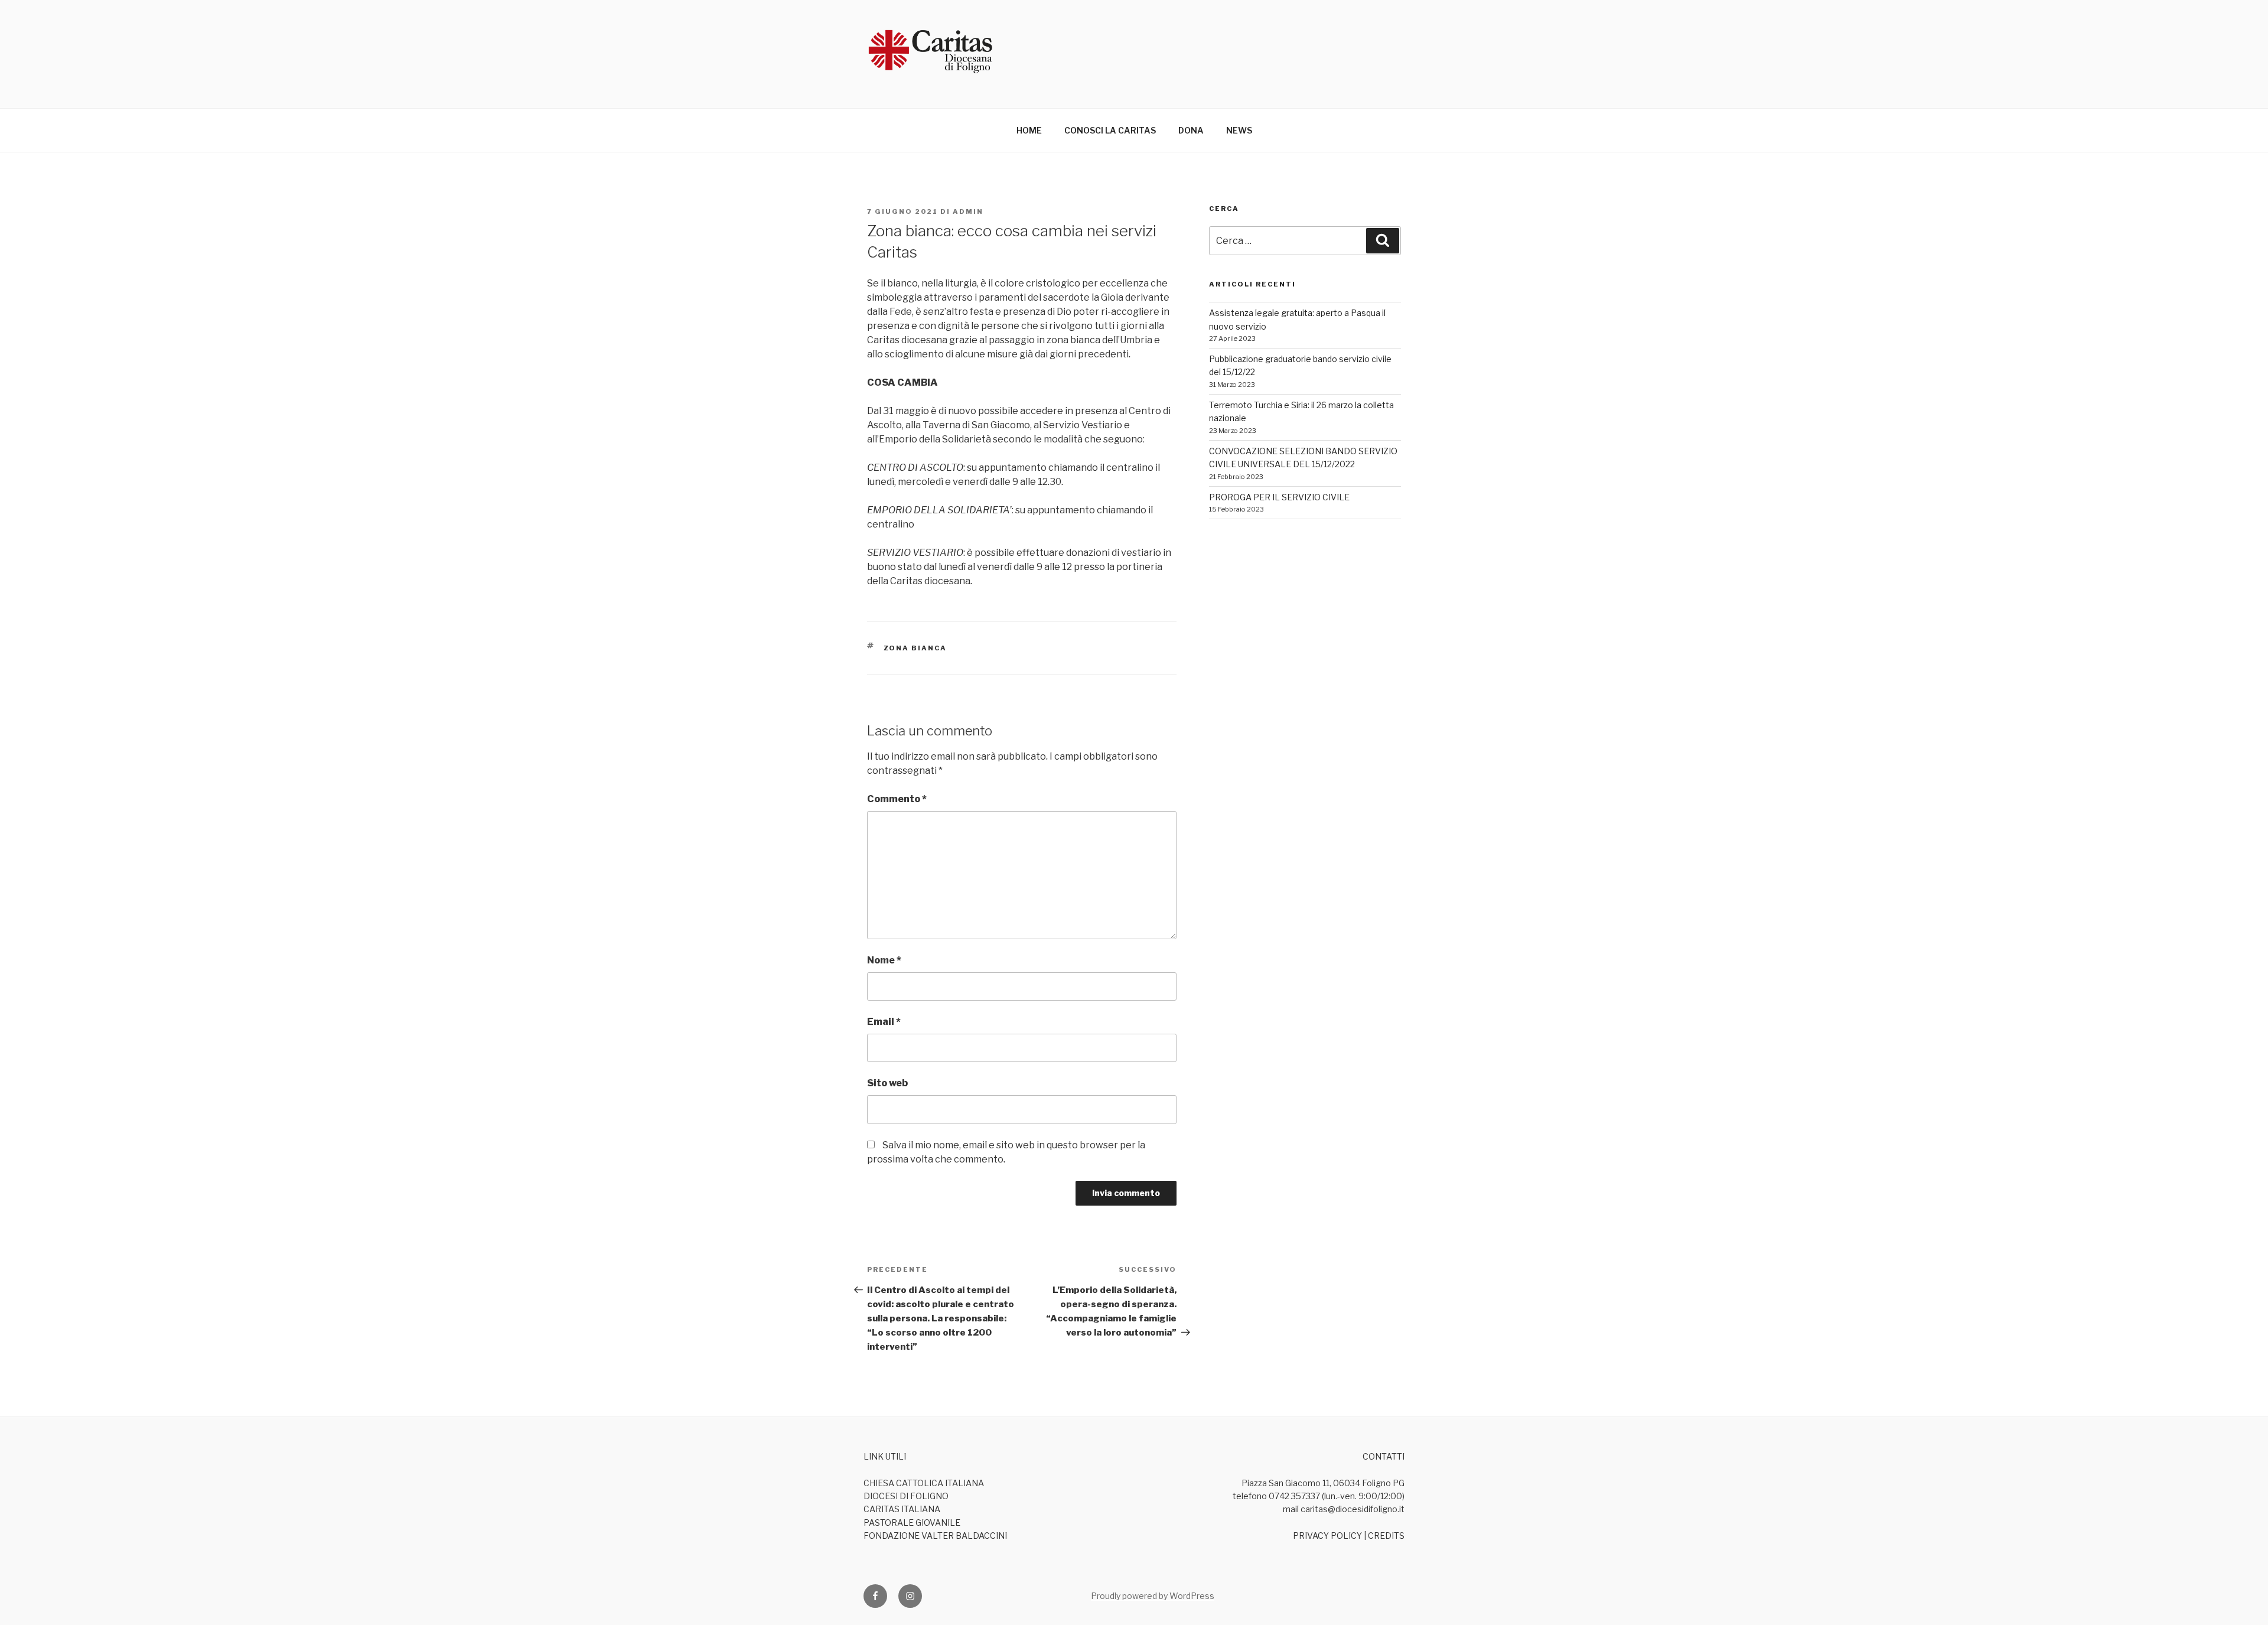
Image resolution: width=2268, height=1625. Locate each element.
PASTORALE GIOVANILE (912, 1523)
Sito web (887, 1083)
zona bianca (915, 648)
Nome (884, 960)
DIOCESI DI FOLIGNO (906, 1496)
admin (968, 211)
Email (884, 1022)
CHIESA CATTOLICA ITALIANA (924, 1483)
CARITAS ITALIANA (902, 1509)
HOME (1029, 130)
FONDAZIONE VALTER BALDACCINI (935, 1536)
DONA (1191, 130)
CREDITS (1386, 1536)
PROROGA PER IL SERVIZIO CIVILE (1279, 497)
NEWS (1239, 130)
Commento (897, 799)
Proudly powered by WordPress (1153, 1596)
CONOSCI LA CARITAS (1110, 130)
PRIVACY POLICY (1327, 1536)
